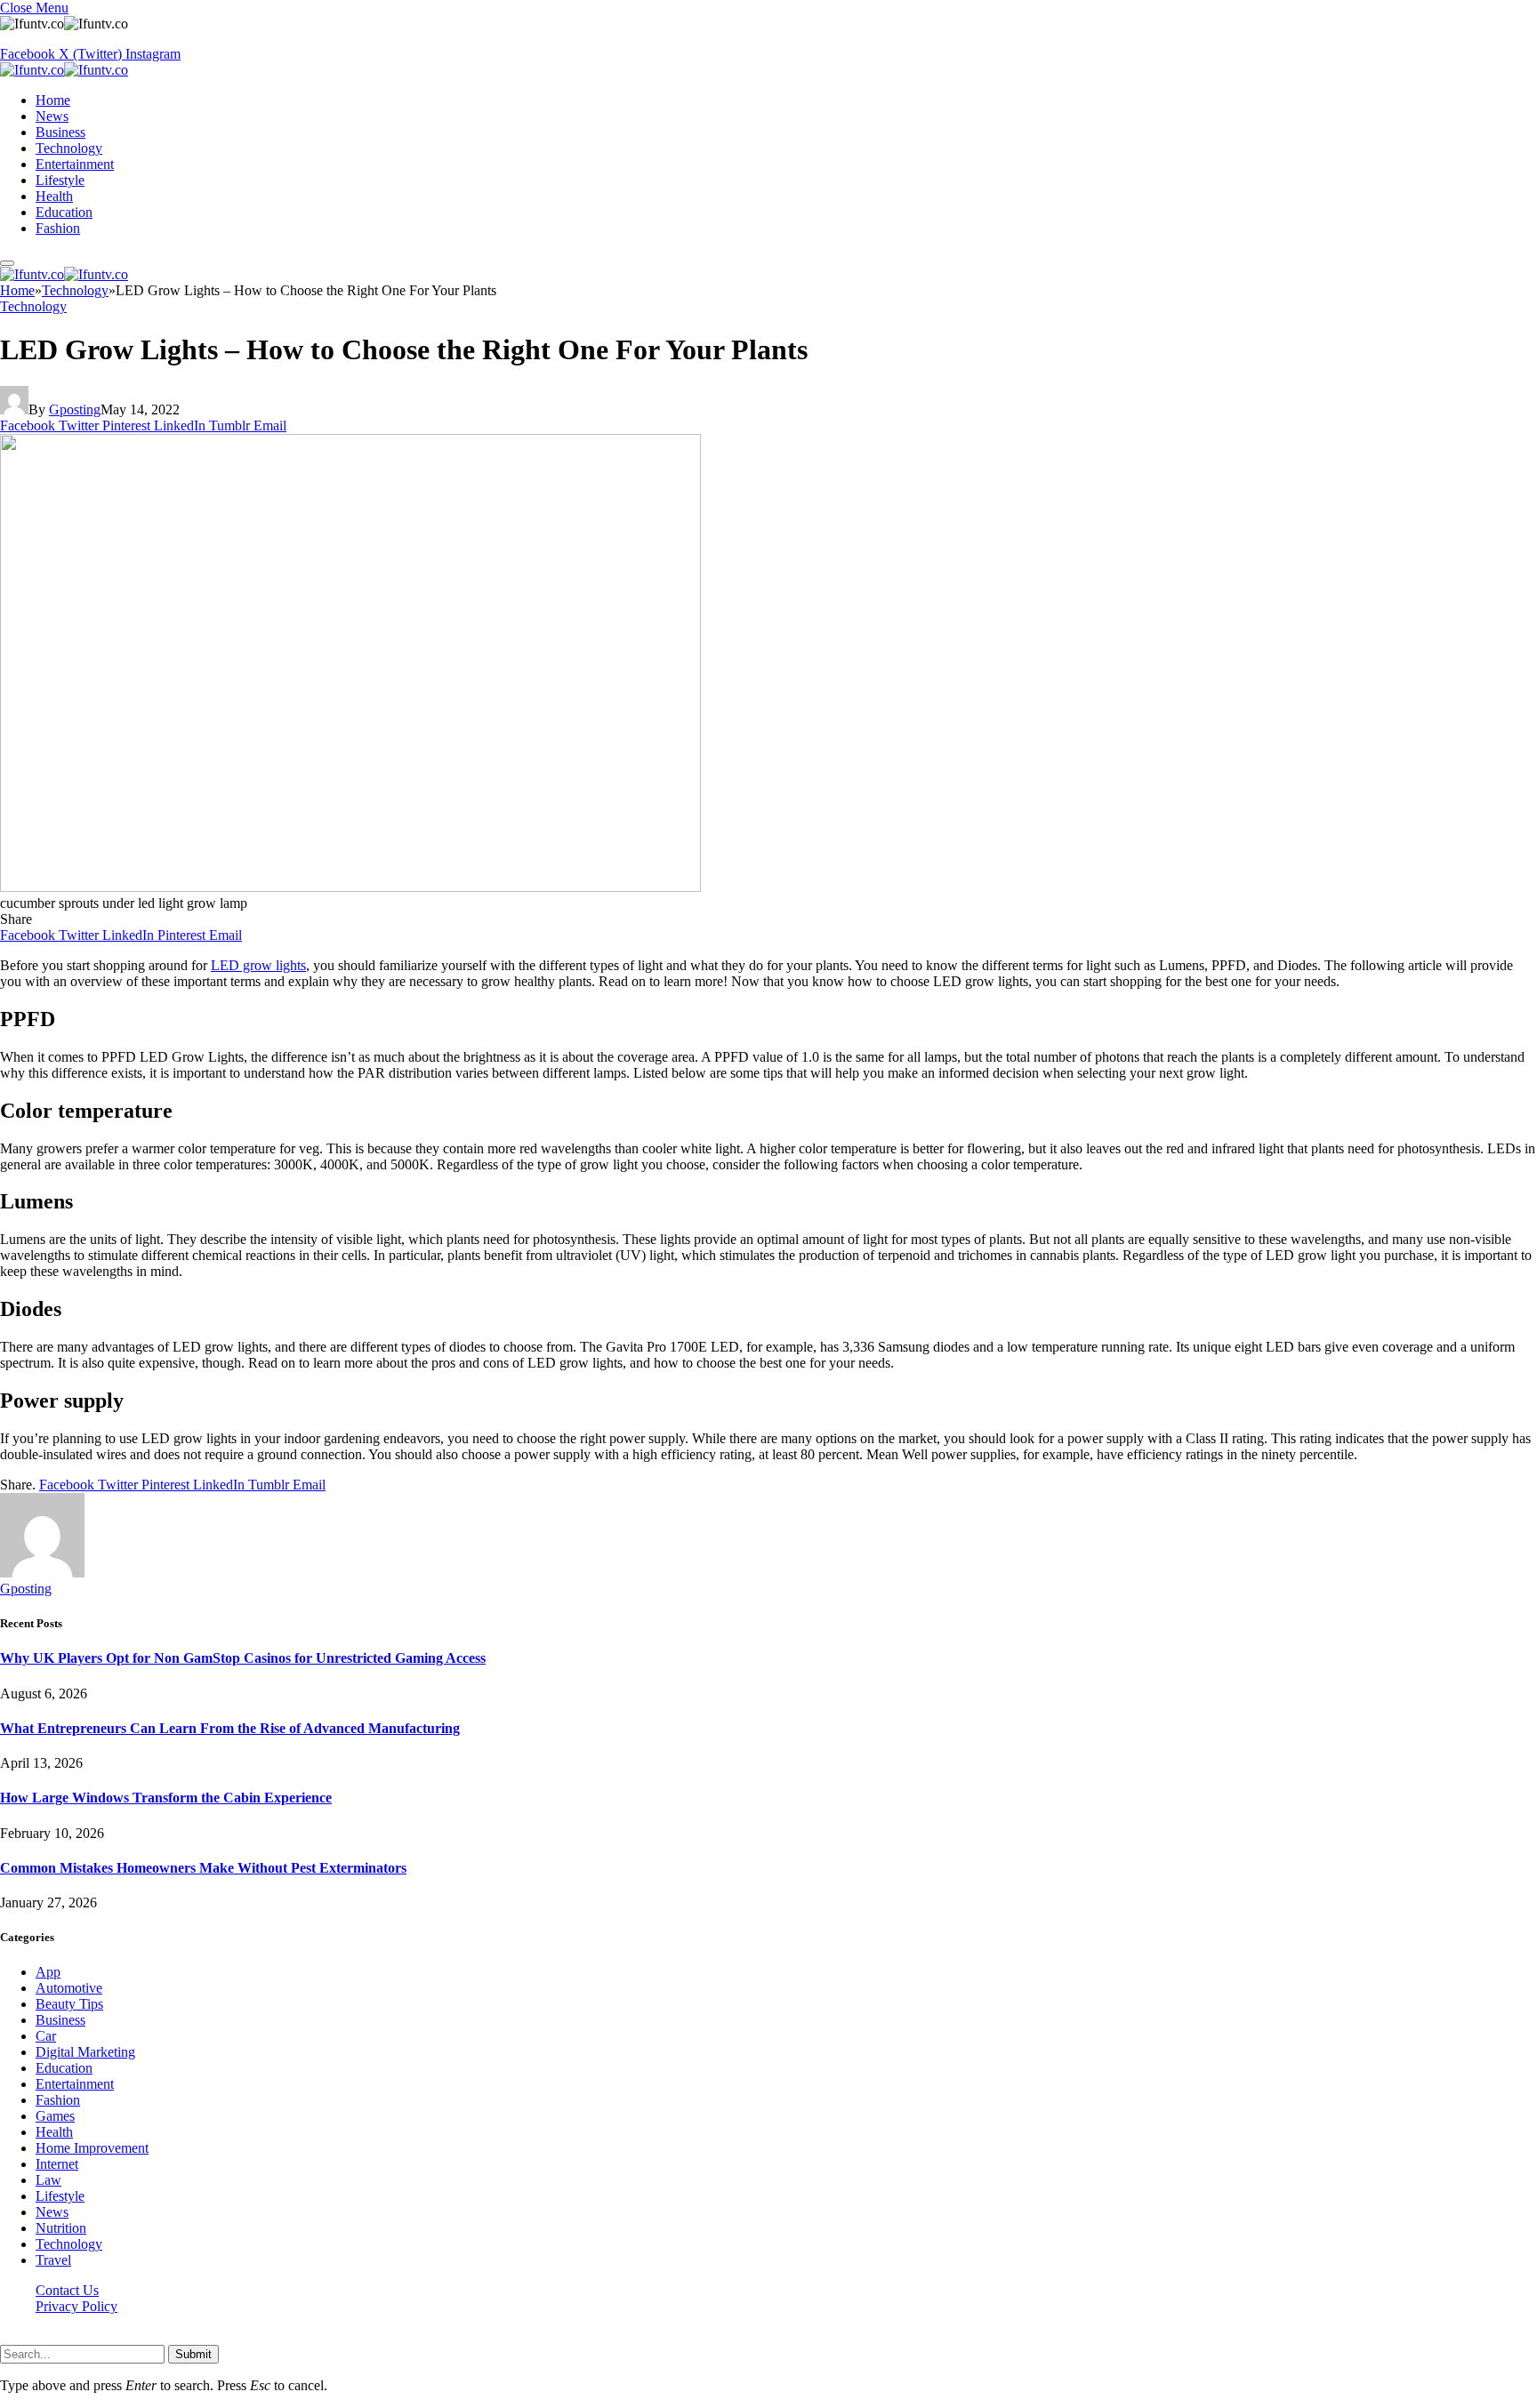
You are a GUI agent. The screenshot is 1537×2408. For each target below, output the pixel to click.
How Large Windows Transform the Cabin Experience (166, 1798)
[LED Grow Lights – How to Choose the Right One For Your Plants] (350, 887)
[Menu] (7, 263)
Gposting (75, 409)
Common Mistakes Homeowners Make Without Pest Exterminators (203, 1868)
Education (64, 212)
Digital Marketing (85, 2052)
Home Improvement (92, 2148)
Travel (53, 2260)
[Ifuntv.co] (64, 70)
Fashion (58, 228)
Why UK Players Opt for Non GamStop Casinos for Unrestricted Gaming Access (243, 1658)
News (52, 116)
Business (60, 132)
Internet (57, 2164)
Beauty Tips (69, 2004)
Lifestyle (60, 180)
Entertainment (75, 164)
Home (53, 100)
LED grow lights (258, 965)
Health (54, 196)
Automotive (69, 1988)
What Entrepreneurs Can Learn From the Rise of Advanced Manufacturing (230, 1728)
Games (55, 2116)
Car (46, 2036)
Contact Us (67, 2290)
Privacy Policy (76, 2306)
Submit (193, 2354)
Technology (69, 148)
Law (48, 2180)
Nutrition (61, 2228)
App (48, 1972)
